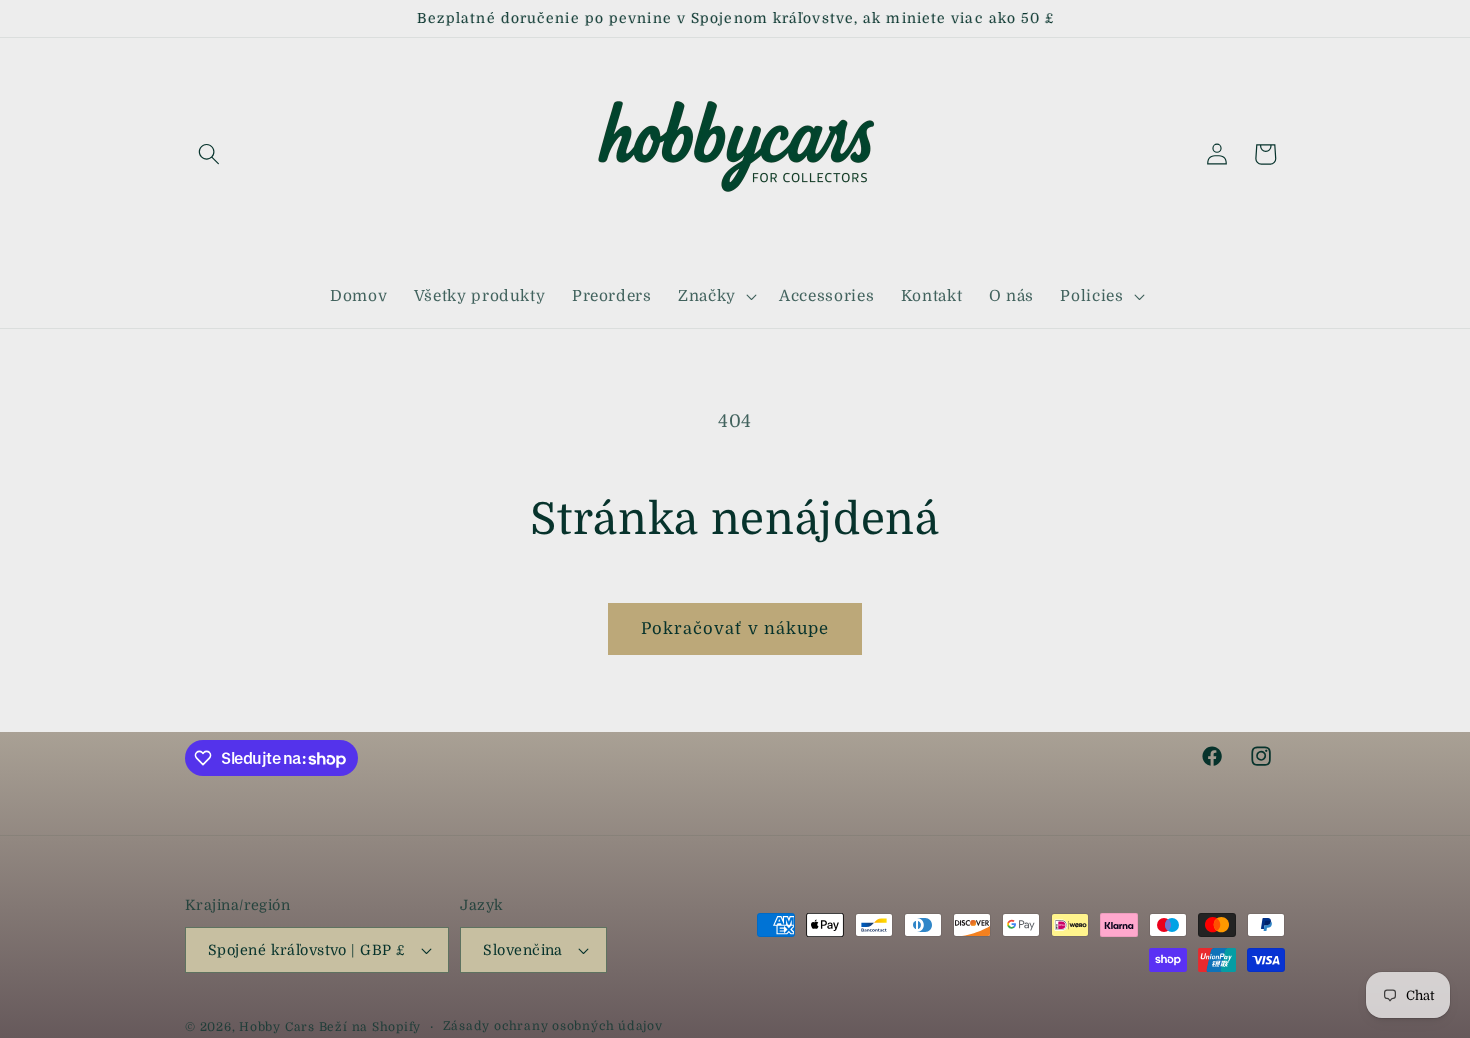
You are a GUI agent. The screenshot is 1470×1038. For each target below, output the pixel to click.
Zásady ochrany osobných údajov (553, 1026)
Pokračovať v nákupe (735, 628)
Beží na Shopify (370, 1027)
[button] (209, 154)
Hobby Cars (277, 1027)
